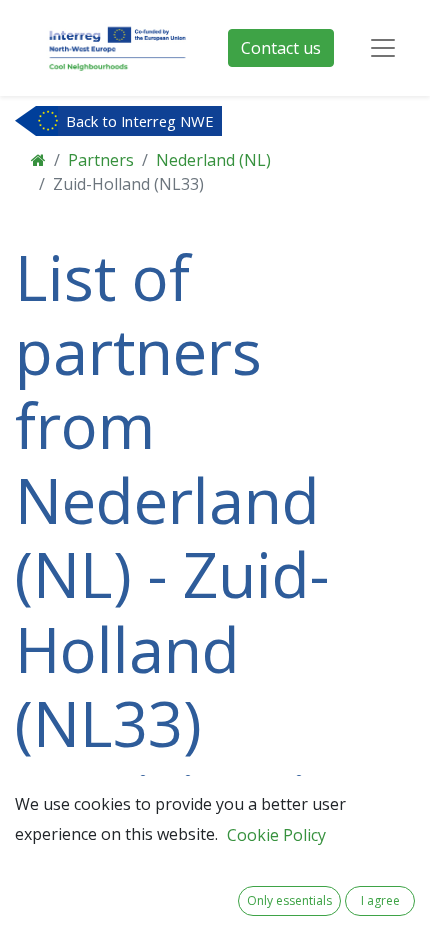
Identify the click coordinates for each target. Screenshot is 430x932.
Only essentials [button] (289, 900)
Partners (101, 160)
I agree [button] (380, 900)
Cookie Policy (276, 835)
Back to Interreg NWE (140, 121)
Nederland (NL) (213, 160)
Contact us (281, 48)
